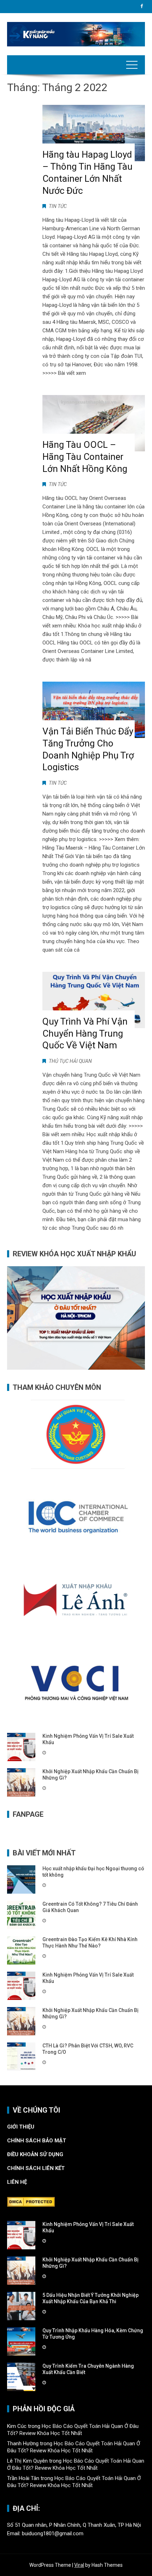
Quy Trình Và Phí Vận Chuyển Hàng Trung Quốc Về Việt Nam (85, 1033)
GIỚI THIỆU (21, 2127)
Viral (79, 2565)
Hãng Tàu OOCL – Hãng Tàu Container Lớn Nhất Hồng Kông (85, 457)
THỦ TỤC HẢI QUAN (70, 1061)
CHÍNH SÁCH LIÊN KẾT (36, 2168)
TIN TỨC (58, 206)
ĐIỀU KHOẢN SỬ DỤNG (35, 2154)
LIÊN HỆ (18, 2182)
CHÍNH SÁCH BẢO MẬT (37, 2141)
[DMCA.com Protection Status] (31, 2202)
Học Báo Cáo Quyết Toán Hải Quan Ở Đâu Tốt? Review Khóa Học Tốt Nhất (73, 2430)
